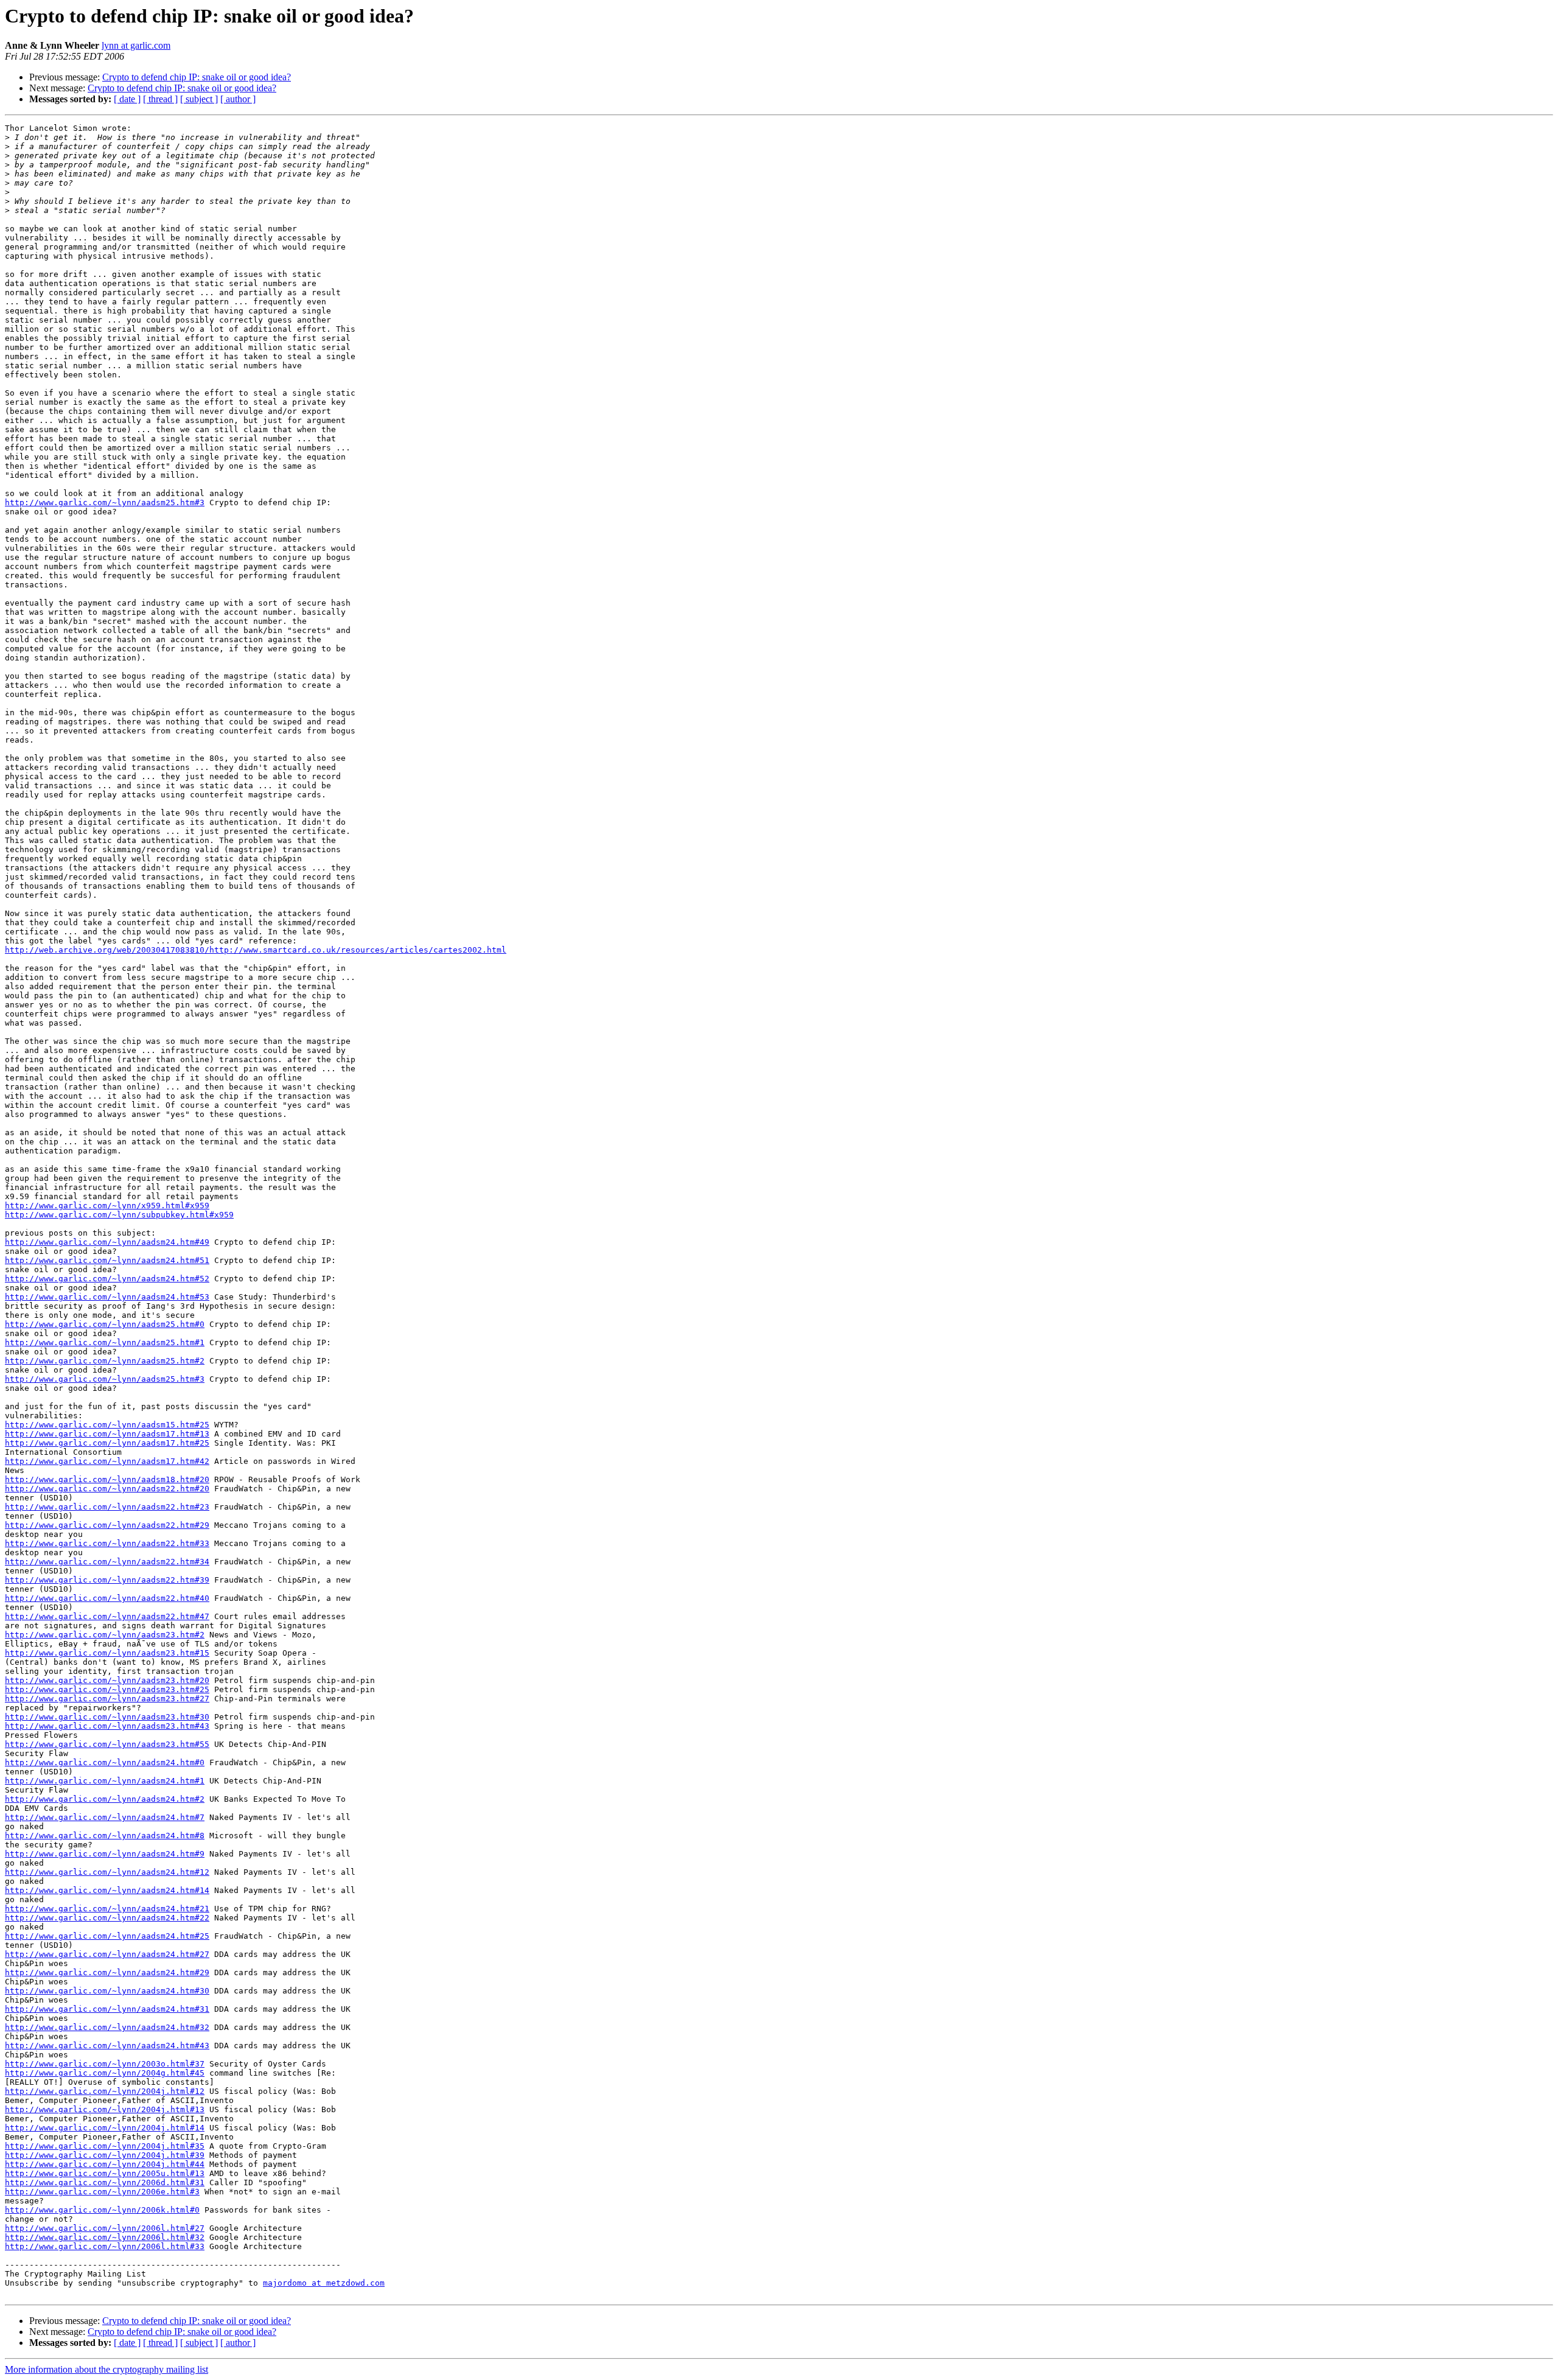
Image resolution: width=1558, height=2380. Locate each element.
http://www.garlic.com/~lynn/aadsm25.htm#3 (105, 502)
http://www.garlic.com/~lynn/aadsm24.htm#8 (105, 1836)
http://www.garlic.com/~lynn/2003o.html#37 (105, 2064)
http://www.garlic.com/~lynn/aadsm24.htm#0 (105, 1762)
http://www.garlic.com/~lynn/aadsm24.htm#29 (107, 1972)
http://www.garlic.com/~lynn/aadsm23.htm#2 (105, 1635)
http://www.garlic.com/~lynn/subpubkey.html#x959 (119, 1215)
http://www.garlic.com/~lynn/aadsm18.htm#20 (107, 1479)
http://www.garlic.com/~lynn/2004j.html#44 (105, 2164)
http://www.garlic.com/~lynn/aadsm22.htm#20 (107, 1489)
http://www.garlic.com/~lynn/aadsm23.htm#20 (107, 1680)
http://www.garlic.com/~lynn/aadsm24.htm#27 (107, 1954)
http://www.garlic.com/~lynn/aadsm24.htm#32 (107, 2027)
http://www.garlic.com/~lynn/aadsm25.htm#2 (105, 1361)
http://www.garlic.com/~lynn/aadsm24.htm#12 (107, 1872)
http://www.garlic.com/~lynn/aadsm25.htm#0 (105, 1324)
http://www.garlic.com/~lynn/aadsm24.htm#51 (107, 1260)
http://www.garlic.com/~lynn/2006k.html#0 (102, 2210)
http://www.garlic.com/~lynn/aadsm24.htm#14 (107, 1890)
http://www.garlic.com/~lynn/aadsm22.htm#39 (107, 1580)
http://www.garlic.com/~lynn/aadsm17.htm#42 (107, 1461)
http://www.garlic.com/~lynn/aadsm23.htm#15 (107, 1653)
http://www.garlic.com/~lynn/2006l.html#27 (105, 2228)
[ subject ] (199, 99)
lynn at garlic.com (136, 45)
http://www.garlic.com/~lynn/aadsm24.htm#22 (107, 1918)
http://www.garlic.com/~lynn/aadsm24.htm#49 (107, 1242)
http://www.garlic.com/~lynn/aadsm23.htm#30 (107, 1717)
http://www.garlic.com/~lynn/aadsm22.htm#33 (107, 1543)
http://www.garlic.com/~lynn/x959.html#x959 (107, 1206)
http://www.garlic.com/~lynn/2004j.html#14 (105, 2128)
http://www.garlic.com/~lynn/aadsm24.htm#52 (107, 1279)
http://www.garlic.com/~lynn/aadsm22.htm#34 (107, 1562)
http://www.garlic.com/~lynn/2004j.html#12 (105, 2091)
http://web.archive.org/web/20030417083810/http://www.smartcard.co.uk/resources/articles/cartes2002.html (256, 950)
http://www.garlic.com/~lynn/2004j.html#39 (105, 2155)
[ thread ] (160, 99)
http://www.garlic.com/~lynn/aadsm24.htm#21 (107, 1909)
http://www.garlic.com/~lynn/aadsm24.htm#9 (105, 1854)
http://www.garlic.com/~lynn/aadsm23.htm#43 (107, 1726)
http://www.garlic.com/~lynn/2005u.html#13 (105, 2173)
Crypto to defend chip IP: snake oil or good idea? (197, 77)
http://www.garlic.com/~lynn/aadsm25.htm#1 (105, 1342)
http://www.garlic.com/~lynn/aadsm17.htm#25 (107, 1443)
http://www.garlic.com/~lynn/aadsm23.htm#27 (107, 1699)
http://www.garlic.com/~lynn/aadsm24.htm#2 (105, 1799)
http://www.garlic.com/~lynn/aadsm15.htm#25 (107, 1425)
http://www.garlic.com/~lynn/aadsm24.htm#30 (107, 1991)
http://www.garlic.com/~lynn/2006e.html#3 (102, 2192)
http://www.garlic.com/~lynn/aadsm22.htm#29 (107, 1525)
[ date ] (127, 99)
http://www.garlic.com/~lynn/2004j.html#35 (105, 2146)
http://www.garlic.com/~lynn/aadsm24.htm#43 (107, 2046)
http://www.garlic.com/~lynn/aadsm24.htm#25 (107, 1936)
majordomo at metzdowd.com (324, 2283)
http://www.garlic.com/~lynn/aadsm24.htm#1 (105, 1781)
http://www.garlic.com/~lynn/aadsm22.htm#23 (107, 1507)
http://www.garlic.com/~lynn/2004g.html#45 (105, 2073)
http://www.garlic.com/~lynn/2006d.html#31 (105, 2182)
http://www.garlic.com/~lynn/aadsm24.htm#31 (107, 2009)
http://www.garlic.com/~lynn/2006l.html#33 (105, 2246)
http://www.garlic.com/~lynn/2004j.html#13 (105, 2109)
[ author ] (238, 99)
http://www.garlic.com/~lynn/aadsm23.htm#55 (107, 1744)
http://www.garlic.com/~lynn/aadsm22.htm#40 (107, 1598)
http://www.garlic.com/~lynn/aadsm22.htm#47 (107, 1616)
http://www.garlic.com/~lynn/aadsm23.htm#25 (107, 1689)
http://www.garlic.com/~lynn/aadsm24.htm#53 (107, 1297)
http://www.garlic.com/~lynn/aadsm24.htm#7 (105, 1817)
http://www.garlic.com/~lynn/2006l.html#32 (105, 2237)
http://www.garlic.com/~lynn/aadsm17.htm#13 (107, 1434)
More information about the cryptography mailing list (107, 2369)
